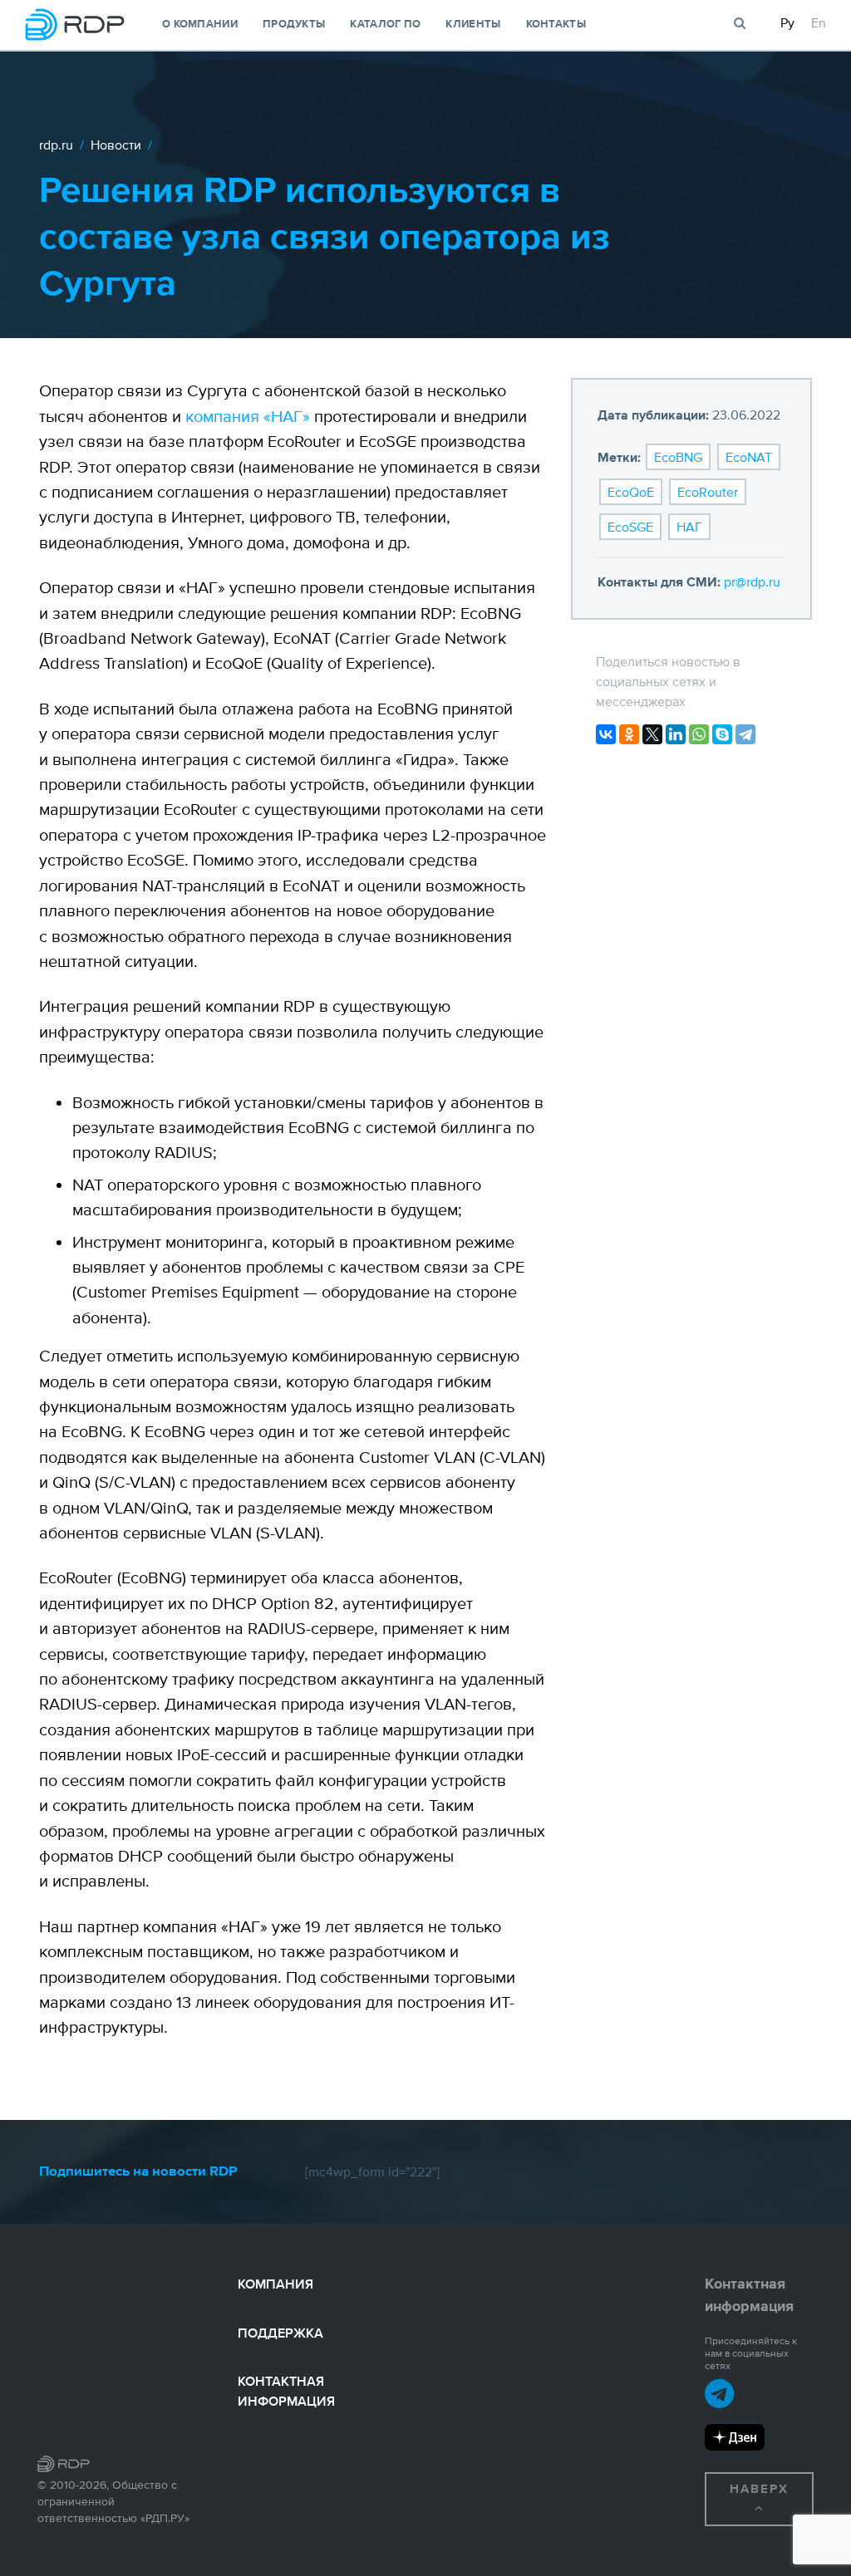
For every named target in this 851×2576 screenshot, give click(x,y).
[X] (652, 734)
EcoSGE (630, 527)
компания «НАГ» (248, 416)
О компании (200, 25)
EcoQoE (631, 492)
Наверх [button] (759, 2489)
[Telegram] (745, 734)
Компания (275, 2284)
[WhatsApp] (699, 734)
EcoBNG (678, 457)
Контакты (556, 25)
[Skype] (722, 734)
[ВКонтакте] (606, 734)
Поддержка (280, 2333)
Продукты (294, 25)
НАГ (689, 527)
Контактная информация (286, 2391)
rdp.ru (56, 145)
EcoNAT (749, 457)
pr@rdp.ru (752, 581)
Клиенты (473, 25)
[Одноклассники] (629, 734)
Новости (116, 145)
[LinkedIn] (676, 734)
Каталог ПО (385, 25)
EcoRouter (708, 492)
